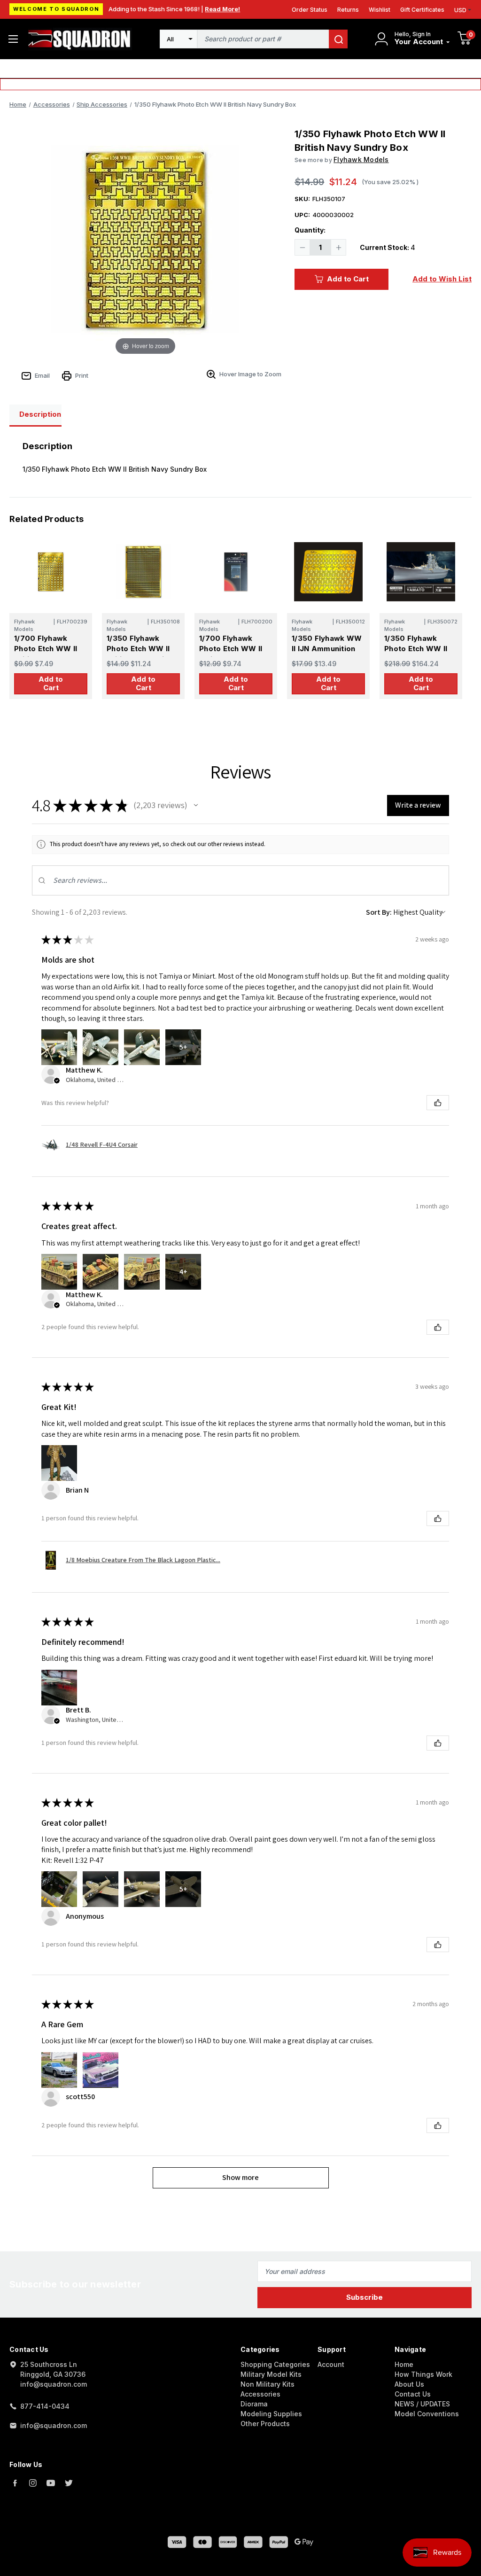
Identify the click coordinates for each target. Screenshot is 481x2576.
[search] (338, 39)
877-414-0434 (45, 2406)
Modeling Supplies (271, 2414)
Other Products (265, 2424)
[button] (196, 805)
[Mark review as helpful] (438, 1103)
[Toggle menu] (13, 39)
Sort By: (379, 912)
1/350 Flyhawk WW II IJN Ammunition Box (327, 649)
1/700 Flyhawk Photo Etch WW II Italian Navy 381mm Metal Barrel (234, 654)
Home (404, 2364)
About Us (409, 2384)
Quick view (50, 572)
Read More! (222, 9)
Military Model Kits (271, 2374)
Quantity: (310, 230)
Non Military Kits (268, 2384)
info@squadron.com (54, 2425)
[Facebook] (15, 2483)
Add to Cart (348, 279)
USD (460, 10)
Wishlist (380, 10)
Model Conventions (427, 2414)
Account (331, 2364)
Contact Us (413, 2394)
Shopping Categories (275, 2364)
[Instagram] (33, 2483)
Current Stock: (388, 247)
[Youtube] (51, 2483)
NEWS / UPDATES (422, 2404)
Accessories (260, 2394)
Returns (348, 10)
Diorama (254, 2404)
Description (40, 414)
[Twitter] (69, 2483)
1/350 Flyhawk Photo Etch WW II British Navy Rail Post (138, 654)
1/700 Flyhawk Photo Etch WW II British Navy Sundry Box (50, 654)
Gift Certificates (422, 10)
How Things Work (423, 2374)
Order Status (310, 10)
